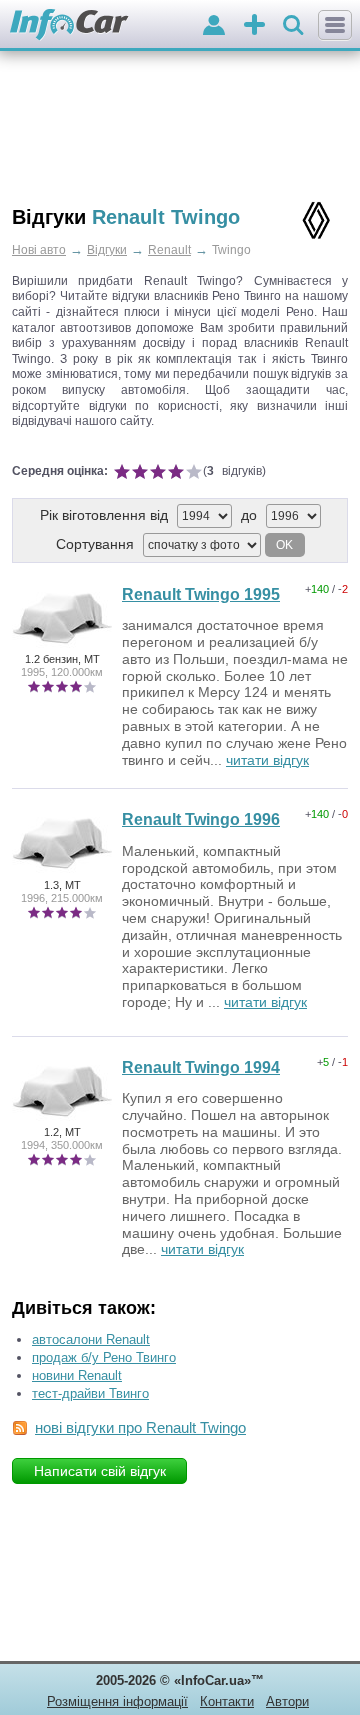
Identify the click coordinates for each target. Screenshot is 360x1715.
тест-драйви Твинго (90, 1393)
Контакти (227, 1701)
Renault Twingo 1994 (201, 1067)
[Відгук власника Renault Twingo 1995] (62, 646)
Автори (287, 1701)
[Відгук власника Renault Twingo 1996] (62, 871)
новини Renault (77, 1375)
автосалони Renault (91, 1339)
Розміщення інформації (117, 1701)
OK (284, 545)
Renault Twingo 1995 (201, 594)
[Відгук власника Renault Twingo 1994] (62, 1119)
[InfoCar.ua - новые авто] (69, 25)
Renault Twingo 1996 (201, 819)
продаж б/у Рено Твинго (104, 1357)
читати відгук (267, 760)
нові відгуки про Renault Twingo (140, 1427)
